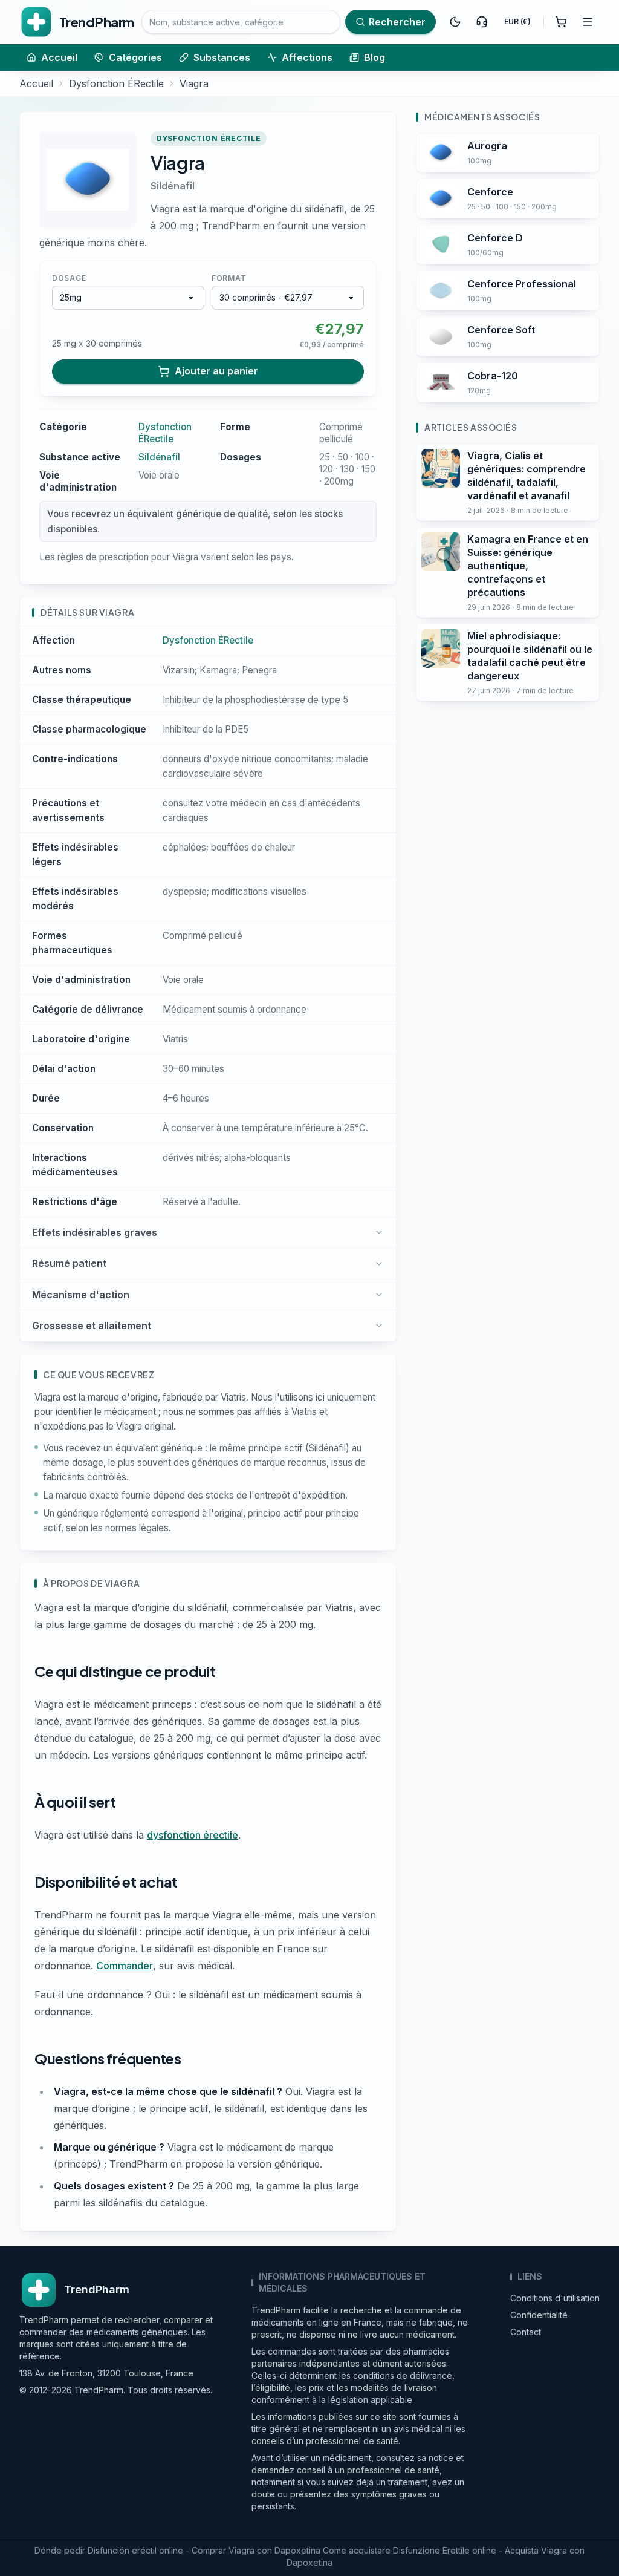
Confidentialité (539, 2315)
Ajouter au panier (216, 371)
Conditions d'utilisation (555, 2298)
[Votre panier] (561, 22)
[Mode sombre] (455, 22)
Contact (526, 2332)
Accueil (59, 57)
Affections (307, 57)
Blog (374, 57)
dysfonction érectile (193, 1835)
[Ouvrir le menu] (588, 22)
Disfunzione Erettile (431, 2550)
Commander (125, 1966)
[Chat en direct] (482, 22)
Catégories (135, 57)
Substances (222, 57)
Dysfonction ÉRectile (116, 83)
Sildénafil (173, 186)
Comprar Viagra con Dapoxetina (256, 2550)
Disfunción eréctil (122, 2550)
